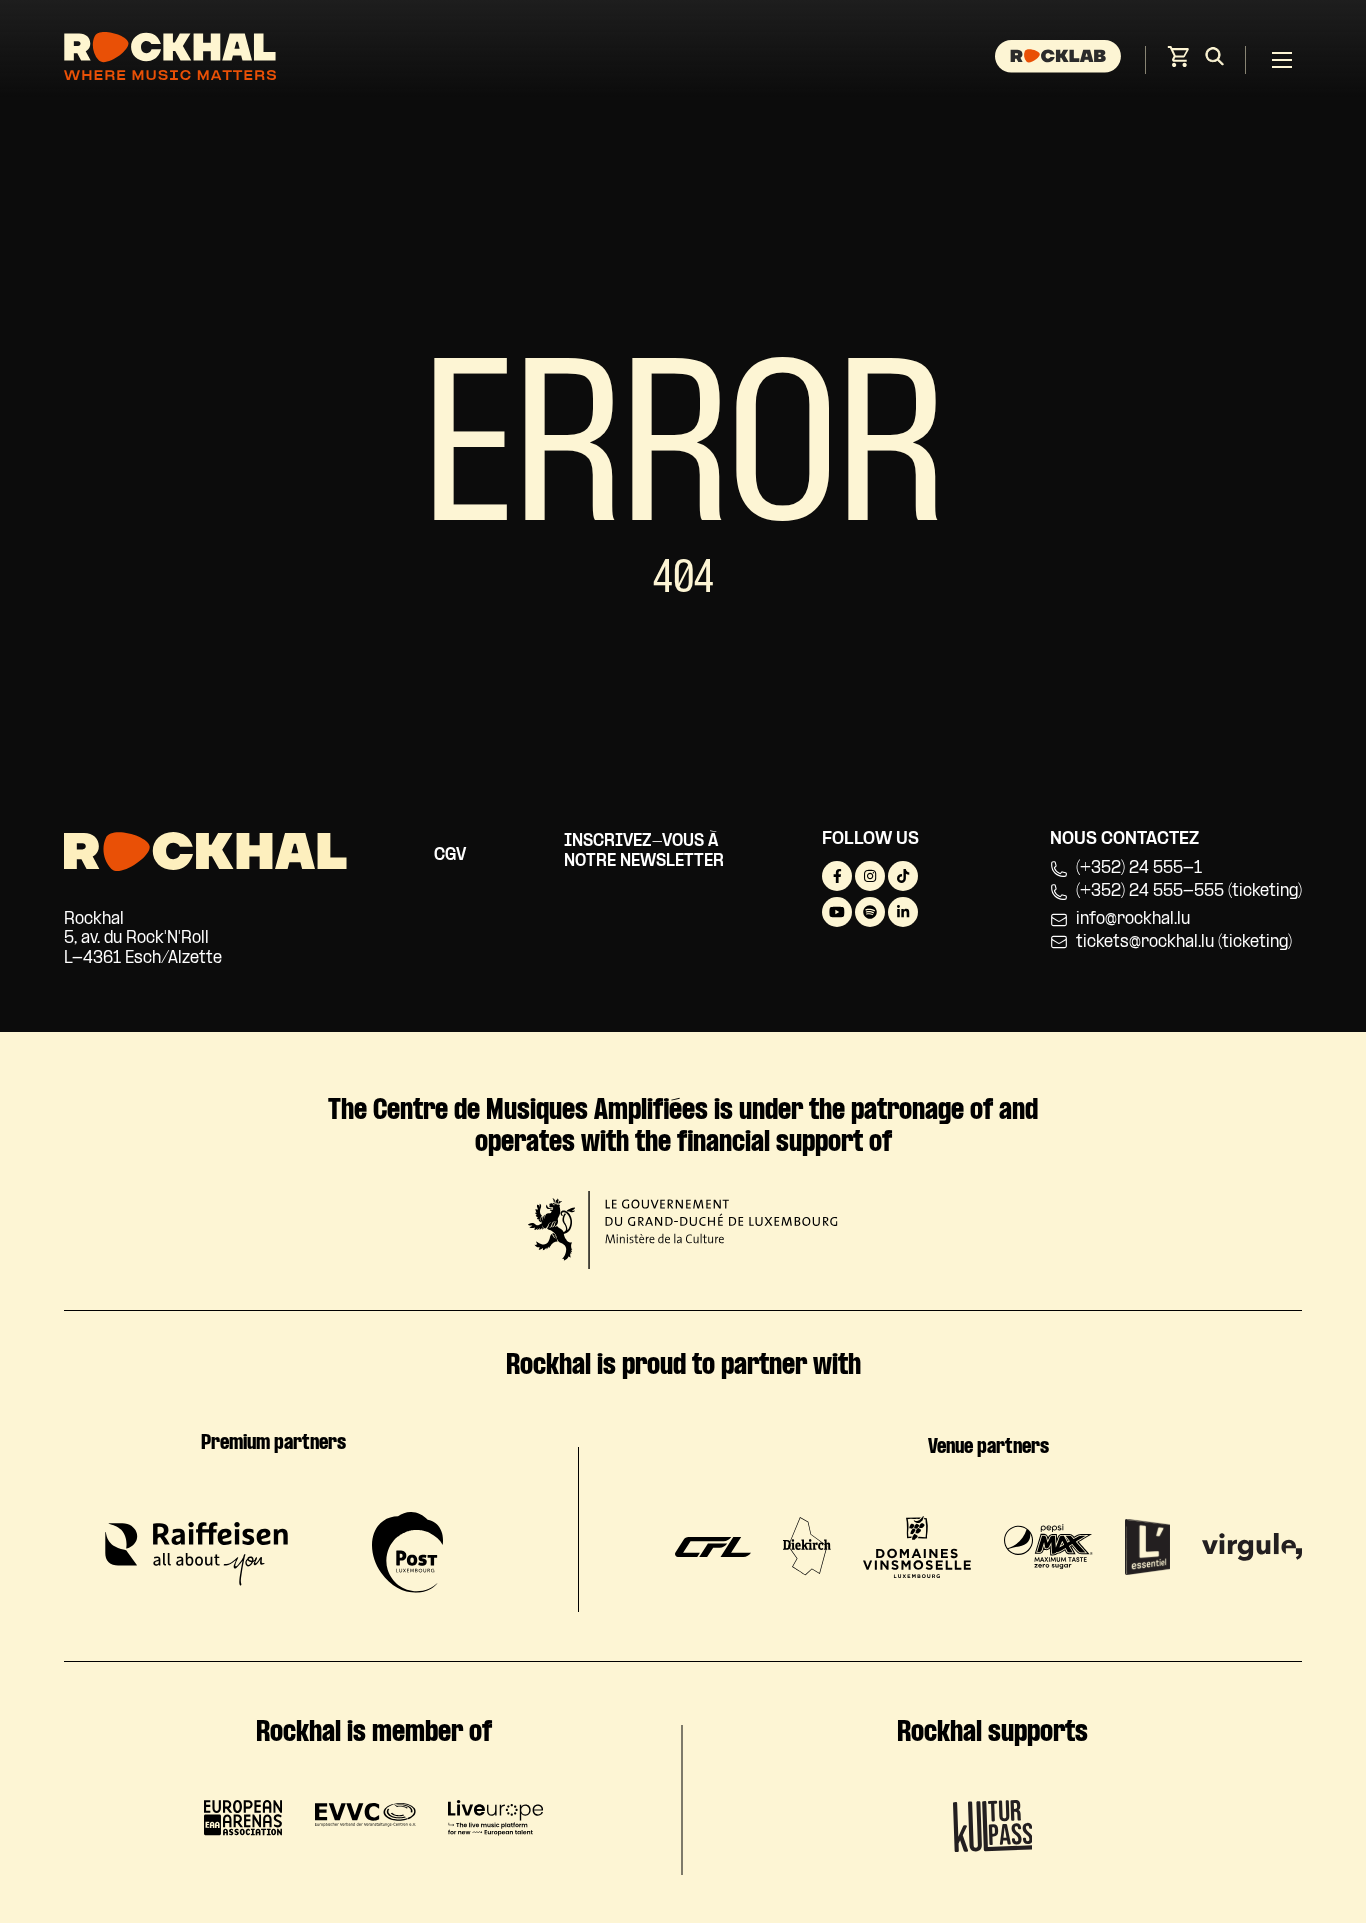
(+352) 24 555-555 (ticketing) (1189, 891)
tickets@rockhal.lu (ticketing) (1184, 942)
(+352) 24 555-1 (1139, 868)
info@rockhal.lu (1133, 919)
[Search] (1214, 60)
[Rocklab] (1060, 60)
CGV (450, 855)
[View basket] (1178, 62)
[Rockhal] (170, 59)
